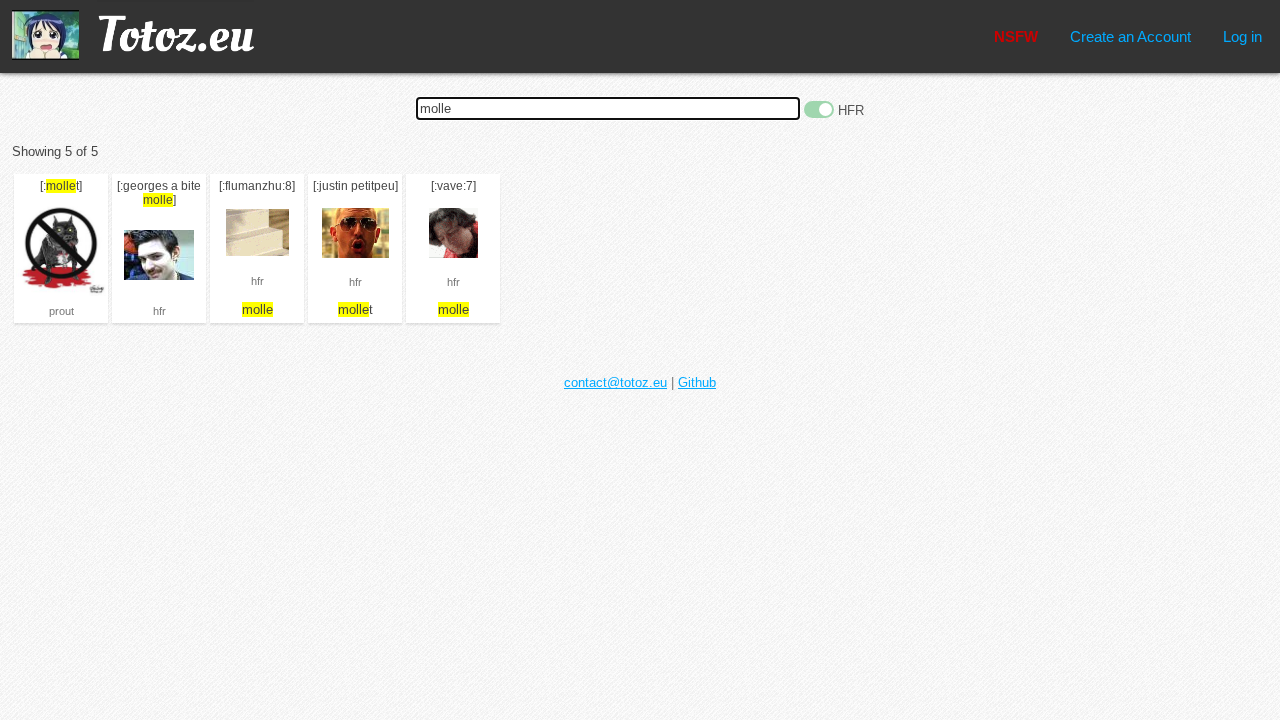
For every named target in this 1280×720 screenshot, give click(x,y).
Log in (1242, 36)
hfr (159, 311)
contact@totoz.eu (615, 382)
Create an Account (1130, 36)
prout (61, 311)
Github (697, 382)
